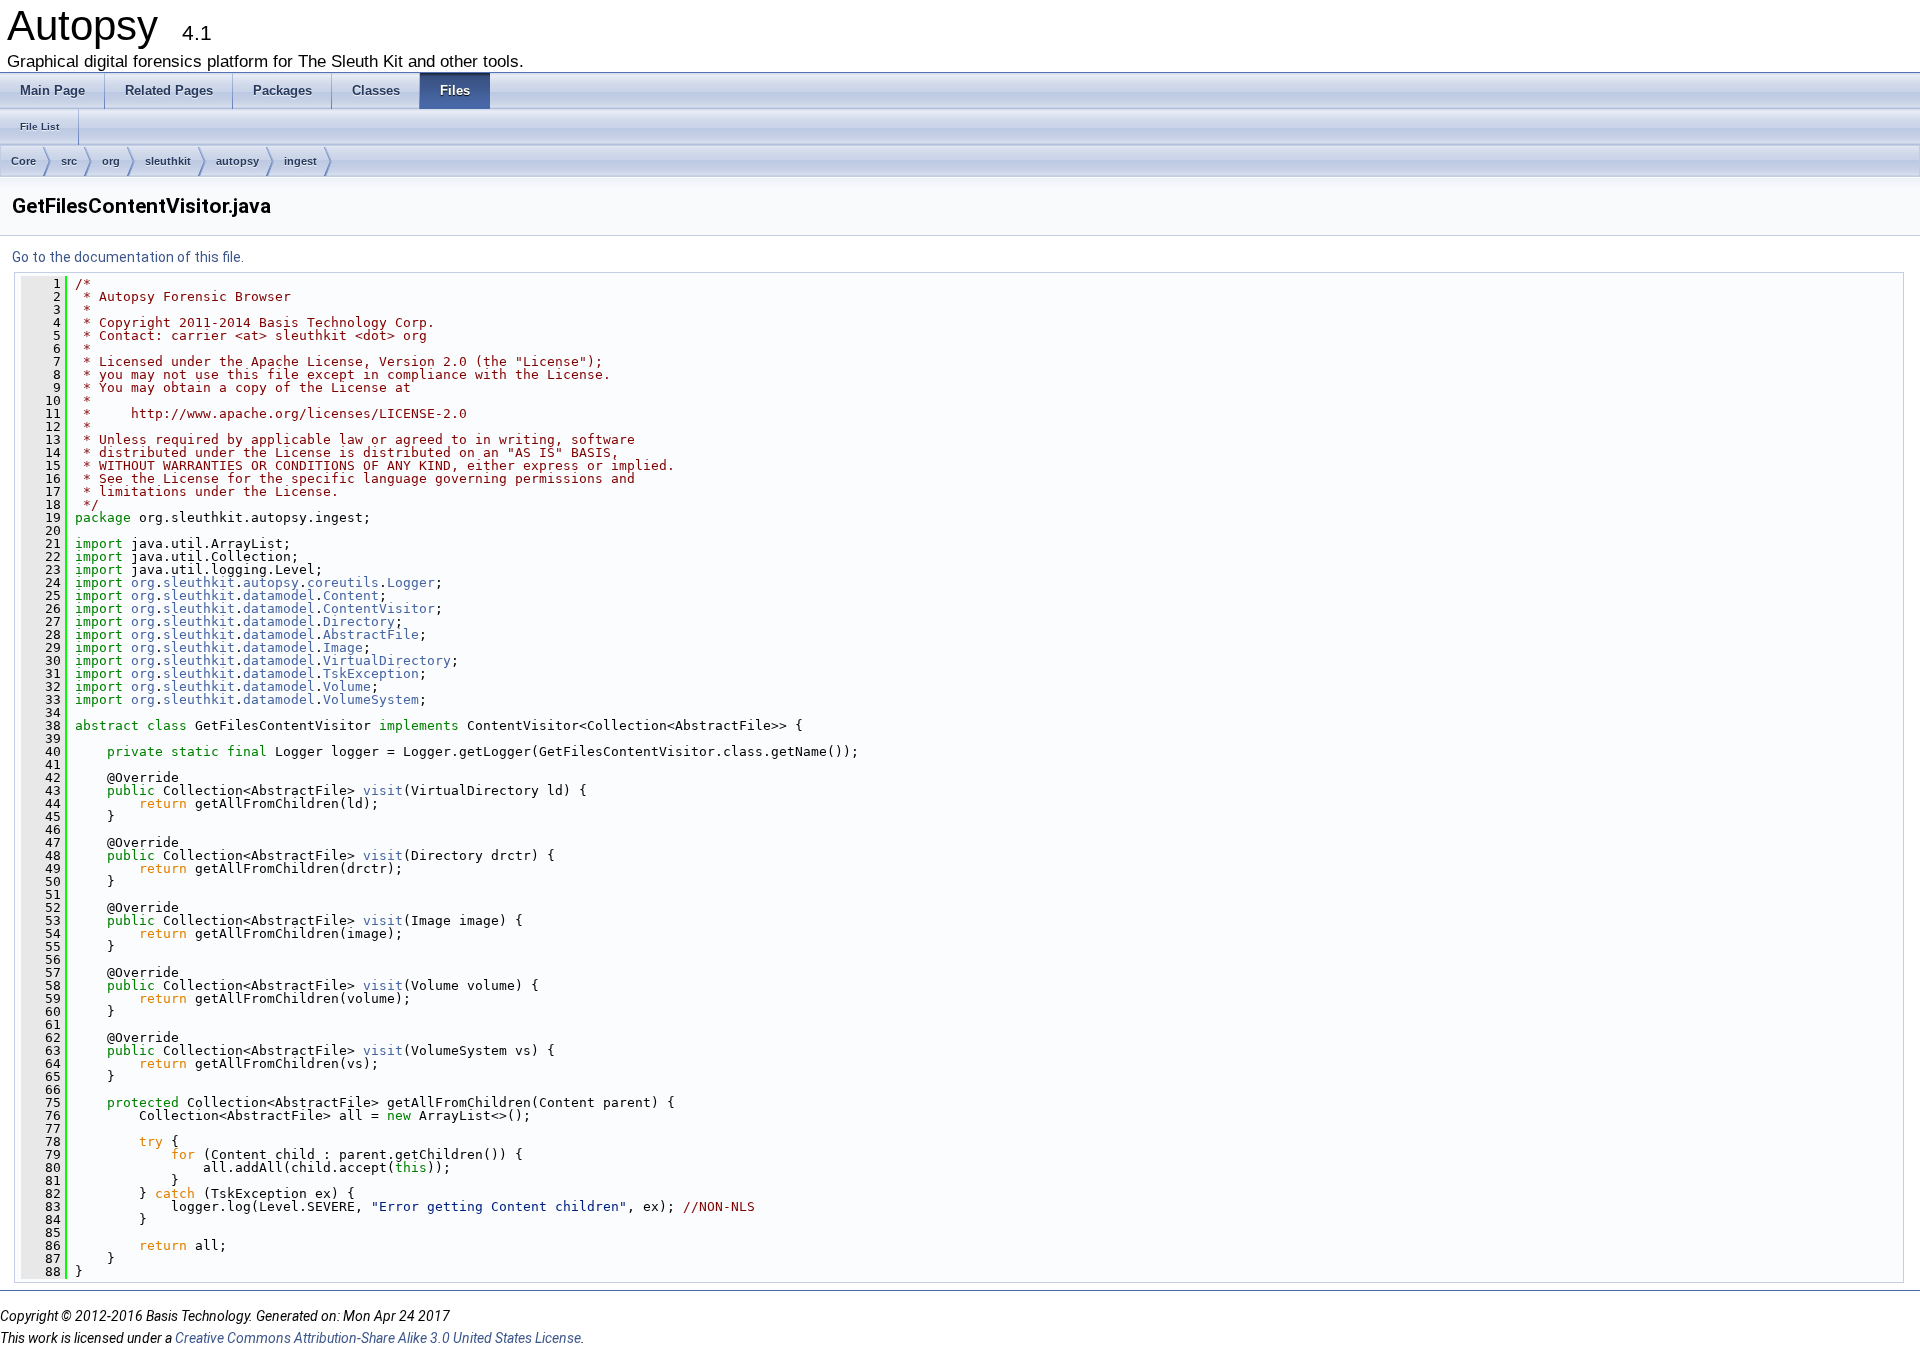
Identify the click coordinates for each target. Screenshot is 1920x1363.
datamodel (279, 595)
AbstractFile (371, 634)
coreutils (343, 582)
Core (23, 161)
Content (351, 595)
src (69, 161)
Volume (347, 686)
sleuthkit (168, 161)
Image (343, 647)
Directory (359, 621)
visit (383, 790)
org (111, 161)
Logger (411, 582)
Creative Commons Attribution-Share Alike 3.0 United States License (378, 1338)
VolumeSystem (371, 699)
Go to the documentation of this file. (128, 257)
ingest (300, 161)
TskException (371, 673)
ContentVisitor (379, 608)
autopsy (237, 161)
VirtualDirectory (387, 660)
